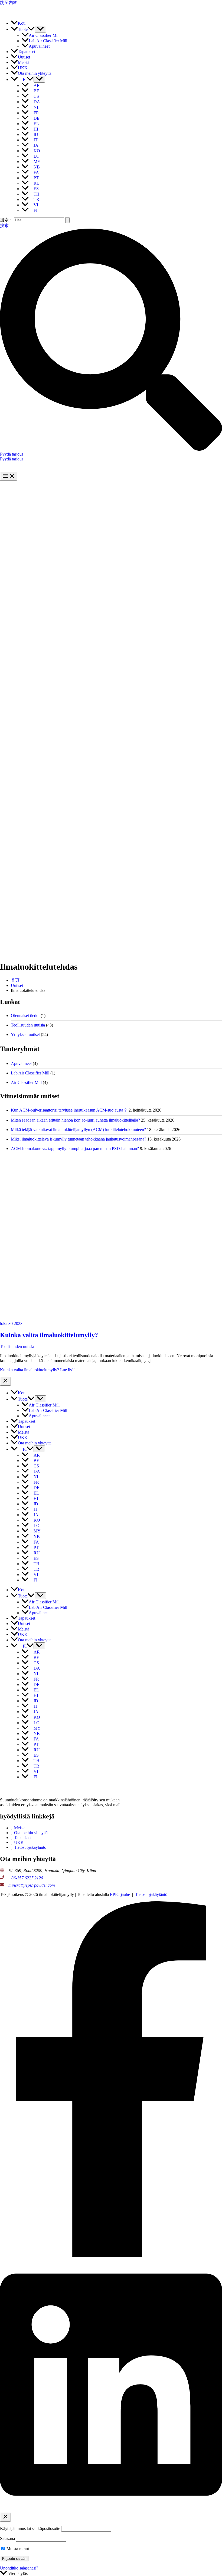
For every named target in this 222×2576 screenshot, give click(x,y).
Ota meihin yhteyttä (31, 1833)
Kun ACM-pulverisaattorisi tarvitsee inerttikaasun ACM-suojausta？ (69, 1110)
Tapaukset (23, 1838)
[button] (31, 29)
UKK (19, 1842)
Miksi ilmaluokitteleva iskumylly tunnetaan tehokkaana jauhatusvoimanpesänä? (79, 1139)
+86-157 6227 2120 (26, 1878)
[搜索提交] (67, 220)
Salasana (7, 2538)
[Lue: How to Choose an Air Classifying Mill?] (108, 1319)
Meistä (20, 1828)
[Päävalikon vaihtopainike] (9, 476)
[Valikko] (40, 29)
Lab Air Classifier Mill (30, 1073)
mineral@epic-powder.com (32, 1885)
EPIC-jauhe (120, 1894)
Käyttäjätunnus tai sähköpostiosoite (30, 2528)
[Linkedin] (111, 2510)
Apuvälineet (21, 1063)
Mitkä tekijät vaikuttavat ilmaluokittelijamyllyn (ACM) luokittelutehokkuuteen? (78, 1130)
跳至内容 (9, 3)
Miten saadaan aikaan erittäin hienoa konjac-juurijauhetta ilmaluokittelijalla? (75, 1120)
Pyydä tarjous (12, 459)
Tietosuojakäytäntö (30, 1847)
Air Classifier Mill (26, 1082)
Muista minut (17, 2549)
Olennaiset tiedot (25, 1016)
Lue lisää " (39, 1370)
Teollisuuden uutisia (28, 1025)
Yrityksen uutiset (25, 1034)
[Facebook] (111, 2255)
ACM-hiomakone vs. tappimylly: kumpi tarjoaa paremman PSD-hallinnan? (75, 1149)
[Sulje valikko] (5, 1381)
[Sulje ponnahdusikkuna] (5, 2517)
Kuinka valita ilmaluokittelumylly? (49, 1335)
